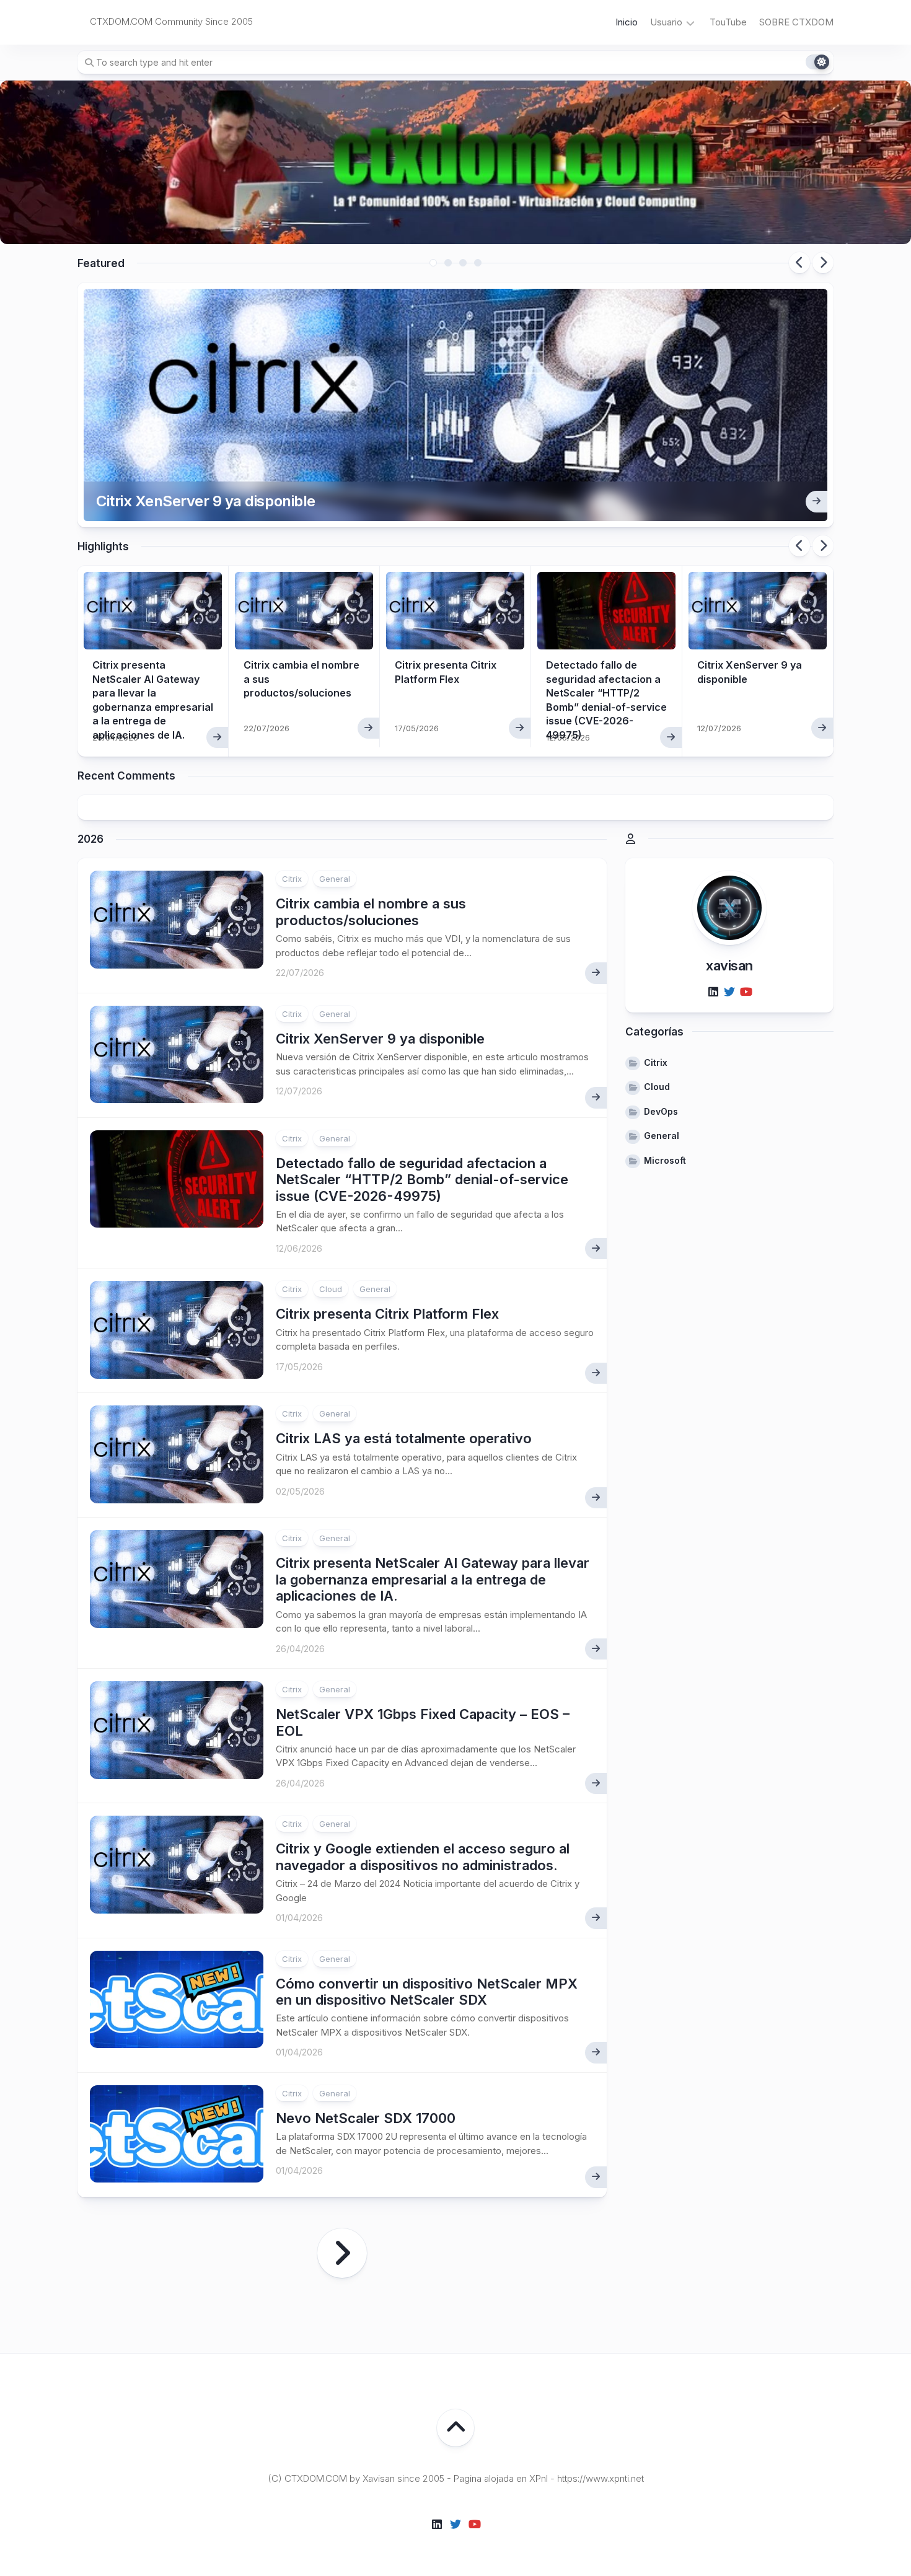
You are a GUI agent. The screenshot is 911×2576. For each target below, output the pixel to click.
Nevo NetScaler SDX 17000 (366, 2118)
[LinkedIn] (713, 993)
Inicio (627, 22)
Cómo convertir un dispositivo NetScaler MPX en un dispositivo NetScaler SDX (427, 1992)
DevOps (661, 1111)
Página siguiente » (342, 2253)
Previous (799, 263)
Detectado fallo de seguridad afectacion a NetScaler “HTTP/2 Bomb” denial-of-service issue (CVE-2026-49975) (422, 1180)
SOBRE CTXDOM (796, 22)
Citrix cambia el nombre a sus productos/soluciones (371, 912)
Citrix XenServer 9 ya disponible (206, 501)
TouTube (728, 22)
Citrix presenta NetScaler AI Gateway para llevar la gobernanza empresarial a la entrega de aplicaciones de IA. (433, 1579)
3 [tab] (463, 263)
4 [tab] (478, 263)
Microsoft (665, 1160)
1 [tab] (433, 263)
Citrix (292, 879)
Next (823, 263)
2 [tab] (448, 263)
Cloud (331, 1289)
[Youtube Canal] (746, 993)
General (335, 879)
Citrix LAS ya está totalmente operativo (404, 1438)
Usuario (666, 22)
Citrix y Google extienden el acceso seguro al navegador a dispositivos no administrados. (423, 1857)
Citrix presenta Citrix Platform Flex (387, 1314)
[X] (729, 993)
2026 (90, 839)
